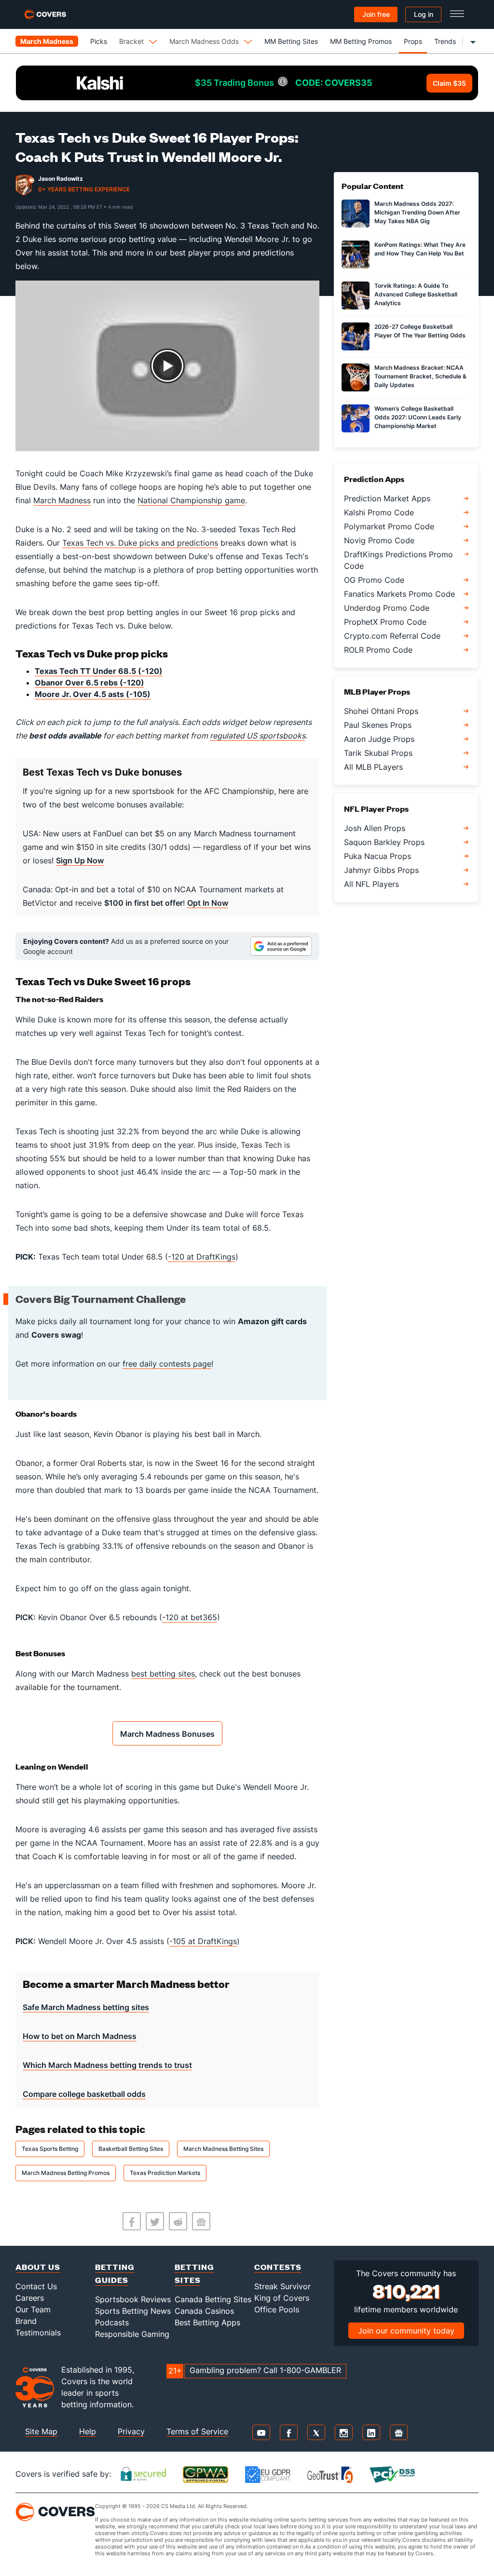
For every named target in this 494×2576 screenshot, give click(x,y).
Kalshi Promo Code (379, 512)
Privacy (131, 2431)
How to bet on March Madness (80, 2036)
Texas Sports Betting (50, 2149)
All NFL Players (371, 884)
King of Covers (282, 2298)
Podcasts (112, 2322)
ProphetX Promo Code (385, 622)
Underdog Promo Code (387, 608)
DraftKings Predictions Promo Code (398, 560)
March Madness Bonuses (167, 1734)
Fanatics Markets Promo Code (399, 594)
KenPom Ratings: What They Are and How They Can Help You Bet (420, 249)
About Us (38, 2267)
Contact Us (36, 2286)
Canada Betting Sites (213, 2299)
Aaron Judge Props (379, 739)
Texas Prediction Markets (165, 2173)
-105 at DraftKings (203, 1941)
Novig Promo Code (379, 540)
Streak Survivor (282, 2286)
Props (413, 41)
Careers (30, 2298)
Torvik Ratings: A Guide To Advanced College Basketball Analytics (416, 294)
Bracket (131, 41)
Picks (99, 41)
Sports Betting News (133, 2311)
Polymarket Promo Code (389, 526)
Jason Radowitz (61, 179)
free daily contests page (167, 1364)
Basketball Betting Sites (131, 2149)
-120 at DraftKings (202, 1257)
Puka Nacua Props (377, 856)
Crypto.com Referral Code (392, 636)
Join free (376, 14)
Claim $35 (449, 83)
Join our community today (406, 2331)
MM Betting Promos (361, 41)
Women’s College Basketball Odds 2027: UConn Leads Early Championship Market (418, 417)
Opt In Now (208, 903)
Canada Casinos (204, 2311)
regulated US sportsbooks (258, 736)
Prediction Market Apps (387, 498)
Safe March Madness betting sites (86, 2007)
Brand (26, 2321)
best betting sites (163, 1674)
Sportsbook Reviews (133, 2299)
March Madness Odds (204, 41)
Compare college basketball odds (84, 2094)
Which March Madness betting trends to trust (107, 2065)
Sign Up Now (80, 860)
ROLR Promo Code (378, 650)
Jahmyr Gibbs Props (381, 870)
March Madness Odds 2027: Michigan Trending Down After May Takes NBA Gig (417, 212)
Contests (278, 2267)
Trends (445, 41)
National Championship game (191, 500)
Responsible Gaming (132, 2334)
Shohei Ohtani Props (381, 711)
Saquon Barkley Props (384, 842)
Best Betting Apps (207, 2322)
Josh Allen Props (375, 828)
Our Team (33, 2309)
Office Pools (277, 2309)
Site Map (41, 2431)
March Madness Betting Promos (66, 2173)
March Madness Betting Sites (223, 2149)
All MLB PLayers (373, 767)
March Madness (62, 500)
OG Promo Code (374, 580)
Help (88, 2431)
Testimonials (38, 2333)
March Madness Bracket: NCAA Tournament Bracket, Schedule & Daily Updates (420, 376)
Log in (424, 14)
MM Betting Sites (291, 41)
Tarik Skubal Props (378, 753)
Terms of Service (197, 2431)
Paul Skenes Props (378, 725)
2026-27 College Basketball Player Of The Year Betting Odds (420, 331)
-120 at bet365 (190, 1617)
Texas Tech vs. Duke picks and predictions (140, 543)
